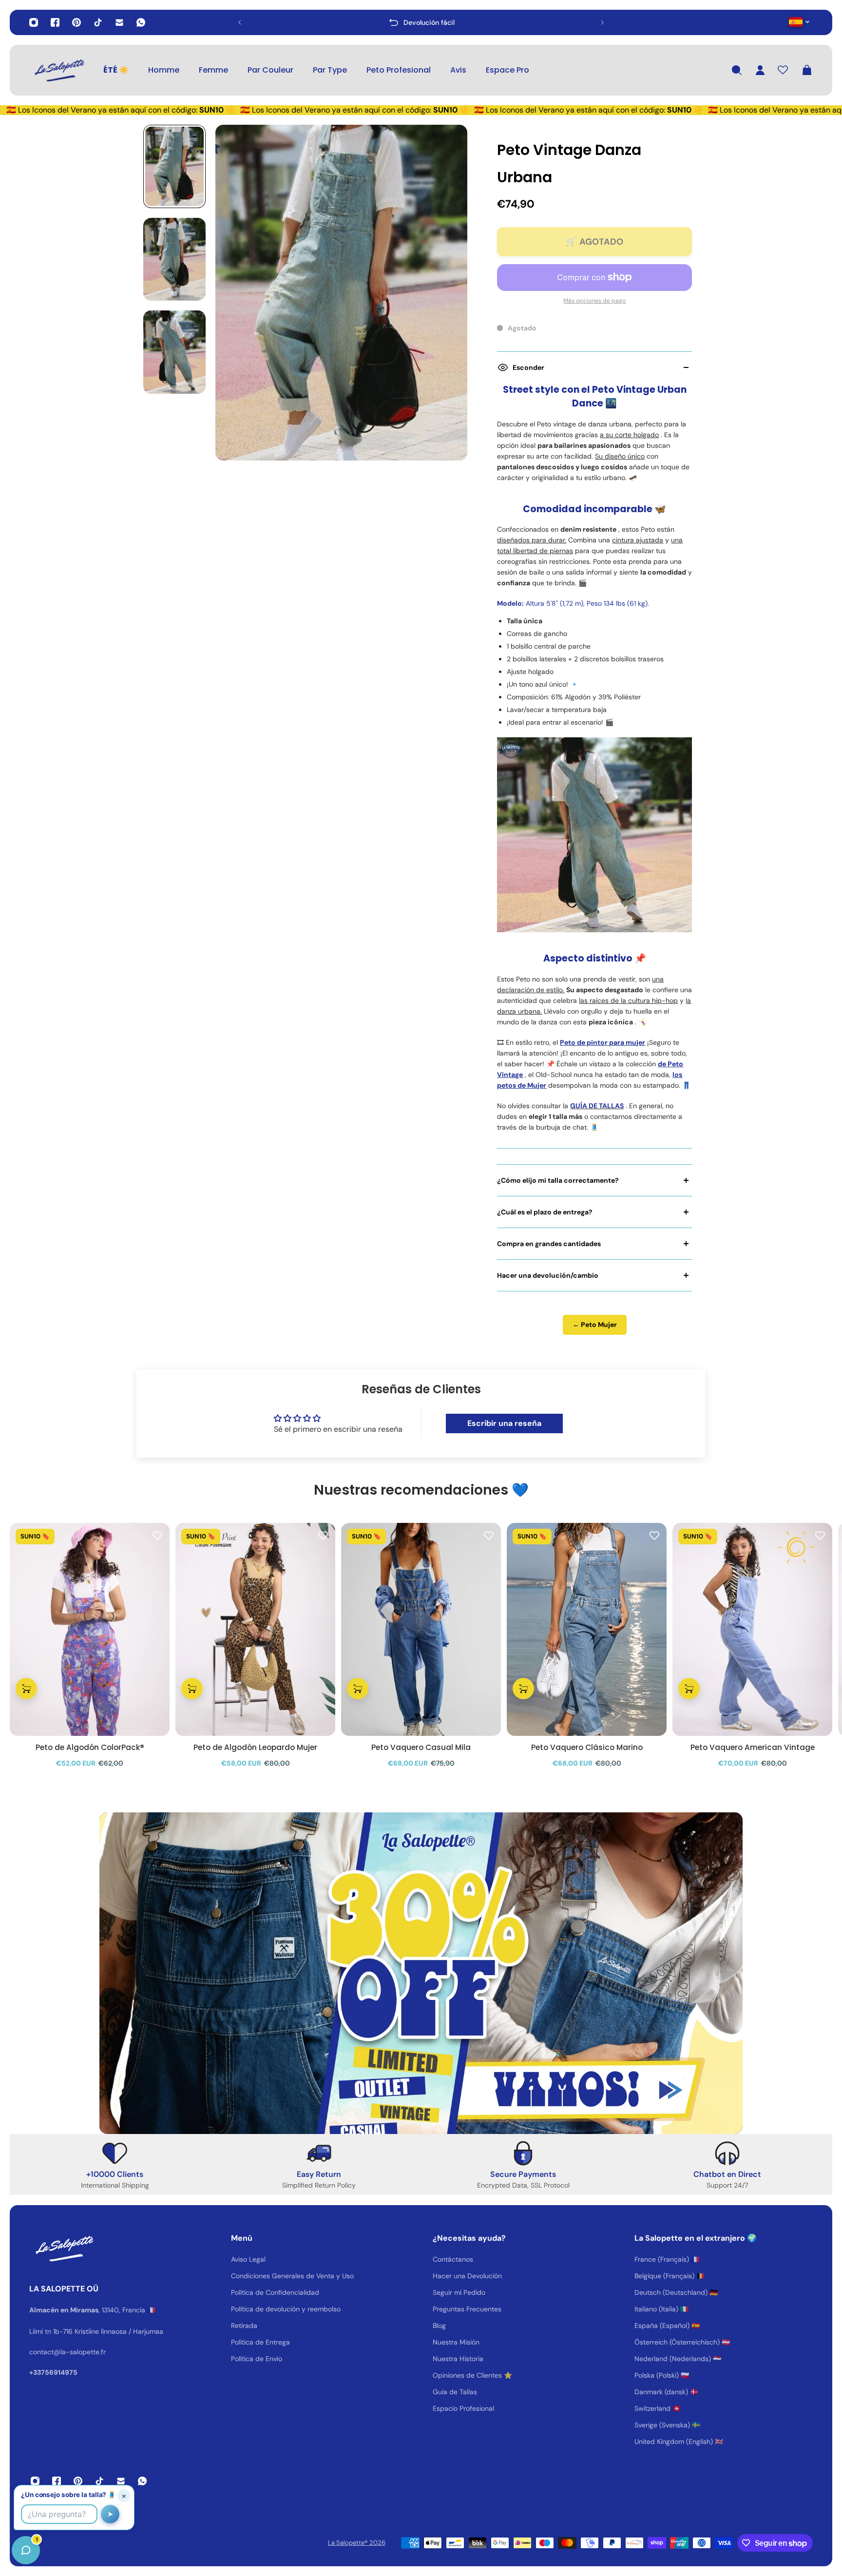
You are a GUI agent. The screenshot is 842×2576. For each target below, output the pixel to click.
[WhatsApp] (141, 22)
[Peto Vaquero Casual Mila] (421, 1629)
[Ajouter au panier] (26, 1689)
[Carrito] (807, 70)
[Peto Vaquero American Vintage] (752, 1629)
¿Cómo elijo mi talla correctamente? (558, 1180)
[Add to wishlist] (157, 1535)
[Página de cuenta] (760, 70)
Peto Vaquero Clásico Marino (587, 1748)
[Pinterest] (77, 22)
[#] (421, 1973)
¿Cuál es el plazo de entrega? (545, 1212)
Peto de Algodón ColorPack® (90, 1748)
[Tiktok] (98, 22)
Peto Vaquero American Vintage (753, 1748)
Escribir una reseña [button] (504, 1423)
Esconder (528, 367)
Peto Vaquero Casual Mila (421, 1748)
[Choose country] (799, 22)
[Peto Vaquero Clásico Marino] (587, 1629)
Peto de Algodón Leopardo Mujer (255, 1748)
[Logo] (58, 70)
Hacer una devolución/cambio (548, 1275)
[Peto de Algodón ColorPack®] (90, 1629)
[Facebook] (55, 22)
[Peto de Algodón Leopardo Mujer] (255, 1629)
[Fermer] (153, 2327)
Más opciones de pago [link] (594, 301)
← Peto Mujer (595, 1325)
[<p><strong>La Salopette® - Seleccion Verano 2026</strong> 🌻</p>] (423, 22)
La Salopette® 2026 (357, 2543)
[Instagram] (34, 22)
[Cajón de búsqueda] (737, 70)
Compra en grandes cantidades (549, 1244)
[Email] (119, 22)
